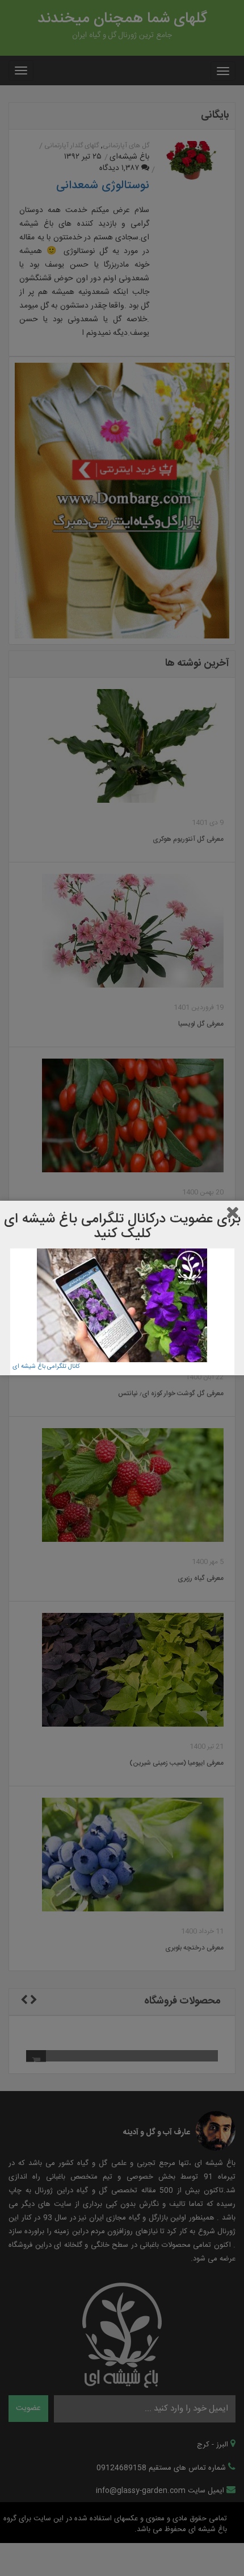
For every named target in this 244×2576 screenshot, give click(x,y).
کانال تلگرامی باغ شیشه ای (46, 1367)
